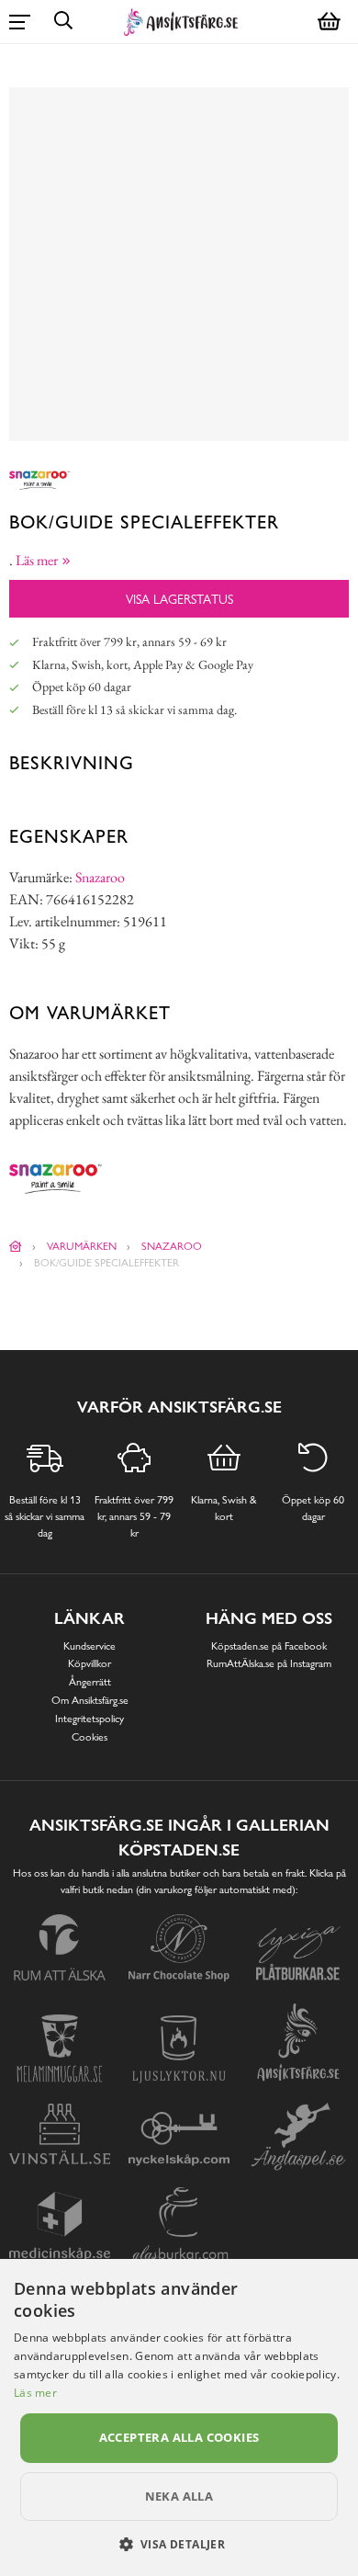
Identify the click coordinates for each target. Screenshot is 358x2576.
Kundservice (89, 1646)
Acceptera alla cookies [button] (179, 2437)
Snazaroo (100, 877)
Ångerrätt (90, 1682)
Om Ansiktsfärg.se (90, 1700)
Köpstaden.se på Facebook (269, 1646)
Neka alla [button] (179, 2496)
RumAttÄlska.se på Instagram (269, 1663)
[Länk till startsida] (16, 1246)
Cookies (89, 1737)
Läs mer (35, 2393)
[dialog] (179, 2417)
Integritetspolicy (89, 1719)
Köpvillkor (89, 1663)
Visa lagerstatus (179, 599)
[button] (179, 2544)
